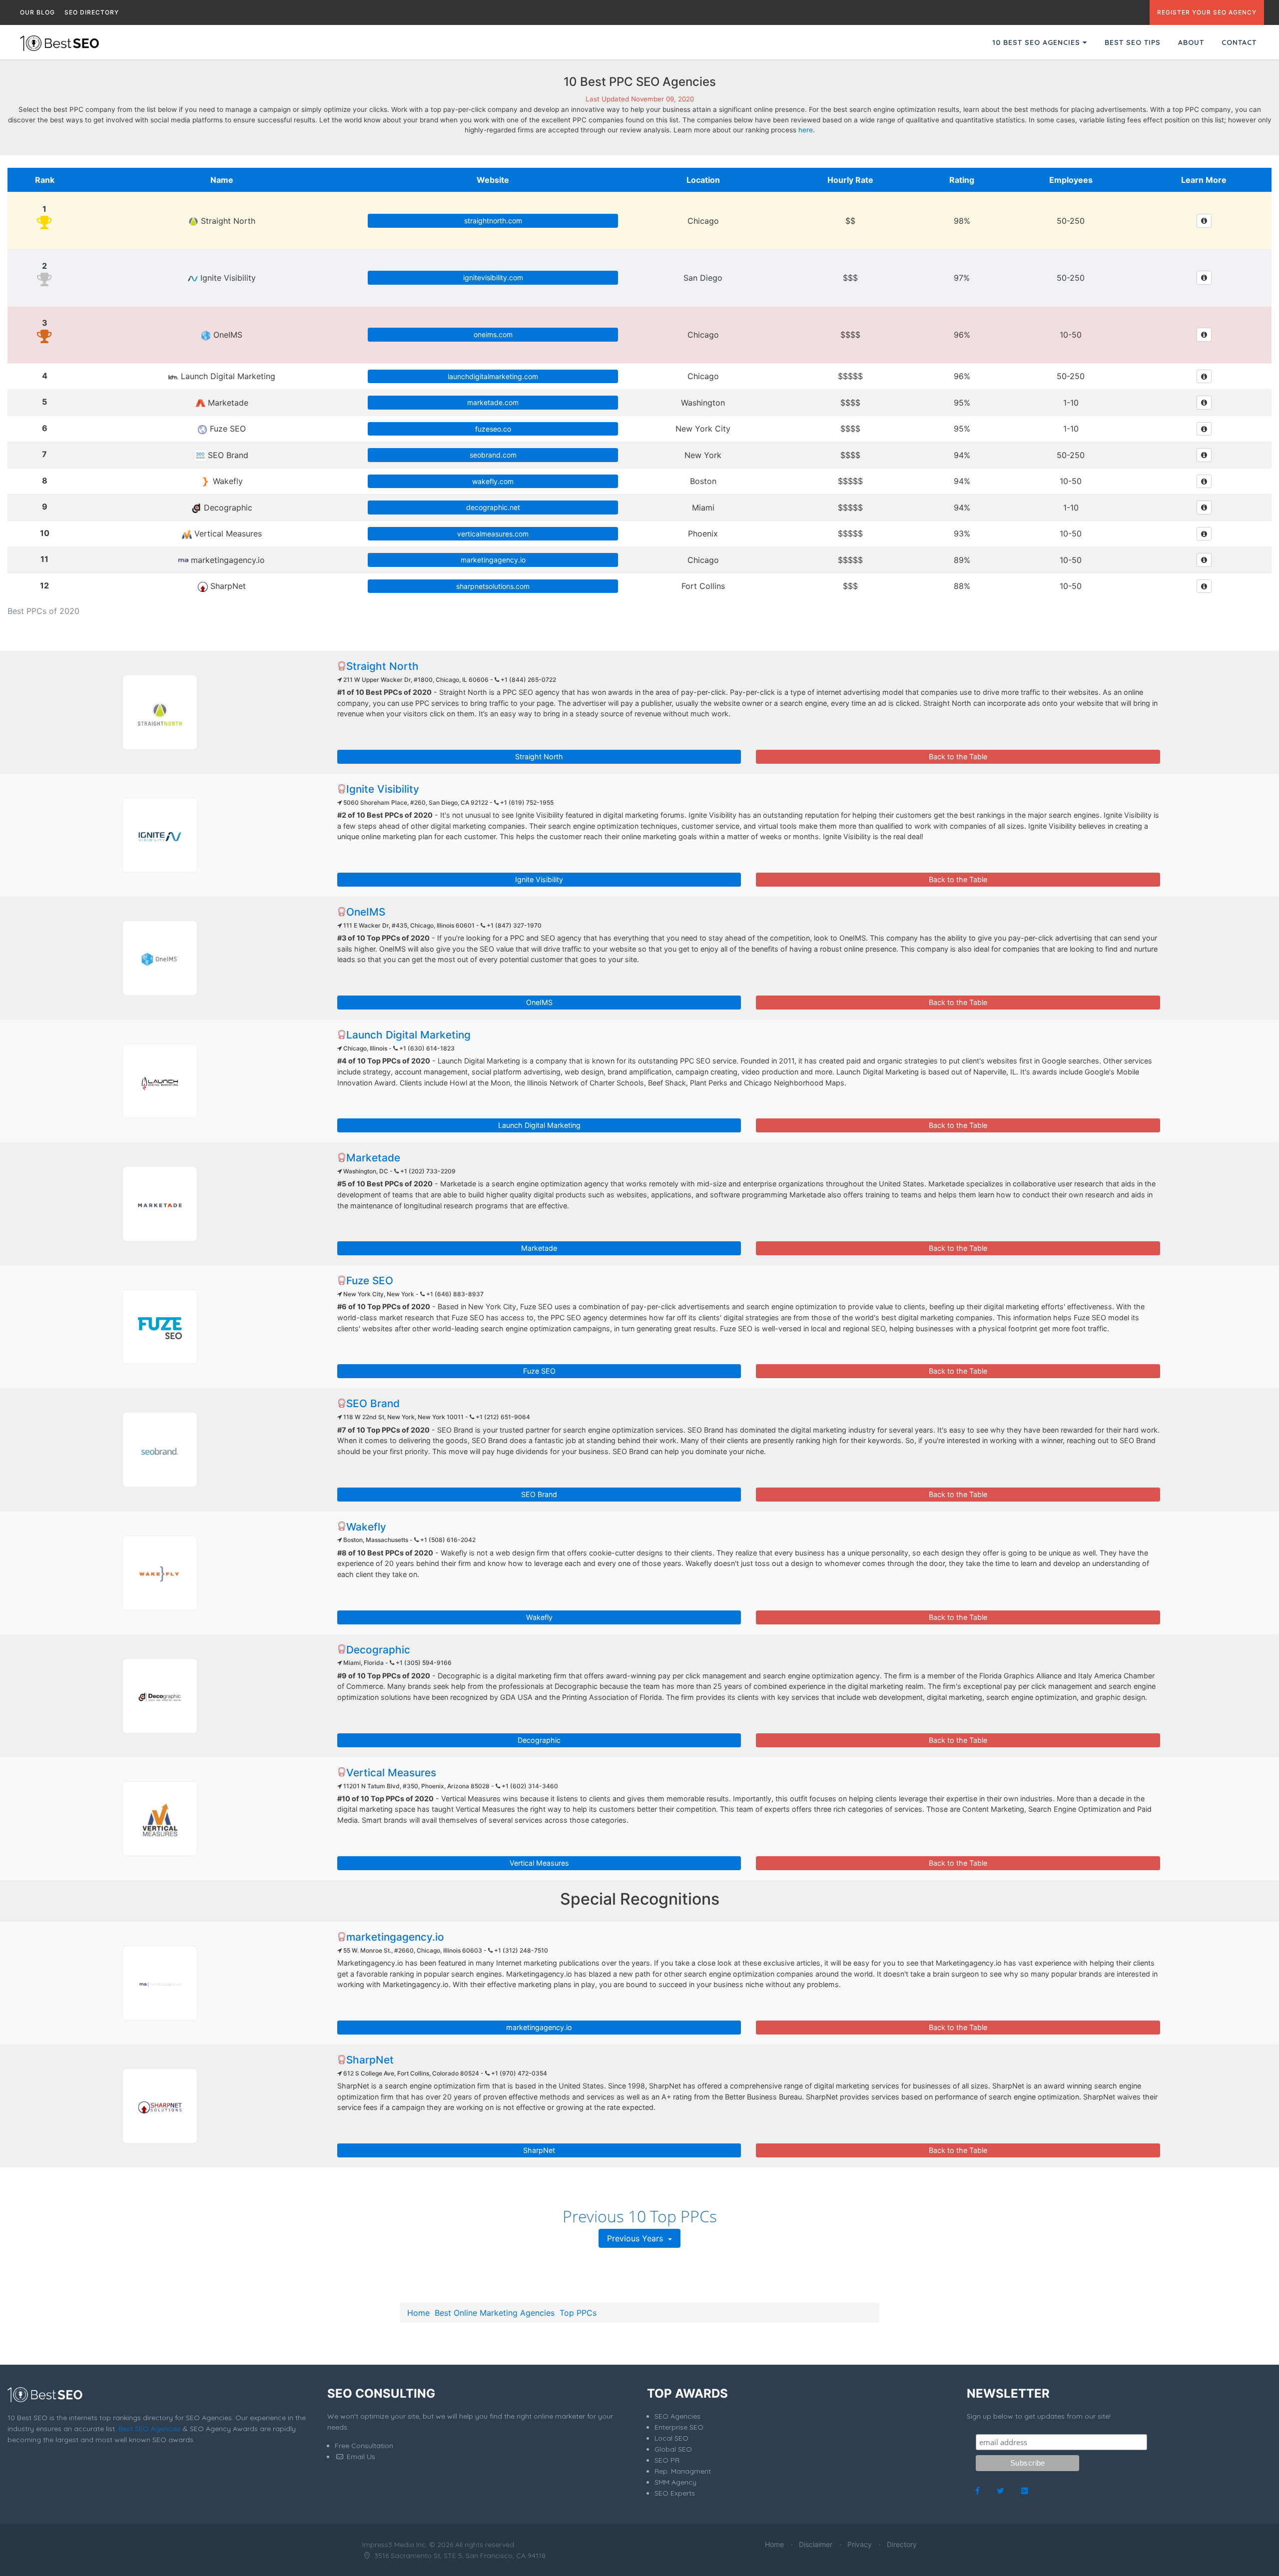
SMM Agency (675, 2482)
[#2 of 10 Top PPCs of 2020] (160, 835)
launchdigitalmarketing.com (493, 376)
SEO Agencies (677, 2416)
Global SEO (673, 2449)
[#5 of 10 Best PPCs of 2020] (160, 1204)
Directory (902, 2544)
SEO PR (667, 2460)
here (806, 130)
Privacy (860, 2544)
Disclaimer (816, 2544)
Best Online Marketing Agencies (495, 2313)
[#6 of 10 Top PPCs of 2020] (160, 1327)
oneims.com (493, 334)
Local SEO (671, 2438)
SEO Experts (675, 2493)
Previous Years (636, 2238)
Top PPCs (578, 2313)
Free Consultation (364, 2446)
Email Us (360, 2457)
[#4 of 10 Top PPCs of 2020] (160, 1081)
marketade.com (493, 402)
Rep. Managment (683, 2471)
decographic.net (493, 507)
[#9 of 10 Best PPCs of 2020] (160, 1696)
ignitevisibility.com (493, 277)
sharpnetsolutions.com (493, 586)
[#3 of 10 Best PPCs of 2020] (160, 958)
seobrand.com (493, 455)
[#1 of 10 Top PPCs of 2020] (160, 712)
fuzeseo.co (493, 429)
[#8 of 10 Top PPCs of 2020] (160, 1573)
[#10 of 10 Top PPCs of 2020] (160, 1819)
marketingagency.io (493, 560)
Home (418, 2313)
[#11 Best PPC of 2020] (160, 1983)
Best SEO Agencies (150, 2429)
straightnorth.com (493, 221)
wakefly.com (493, 481)
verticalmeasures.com (493, 534)
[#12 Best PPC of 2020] (160, 2106)
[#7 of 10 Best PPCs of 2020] (160, 1450)
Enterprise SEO (679, 2427)
